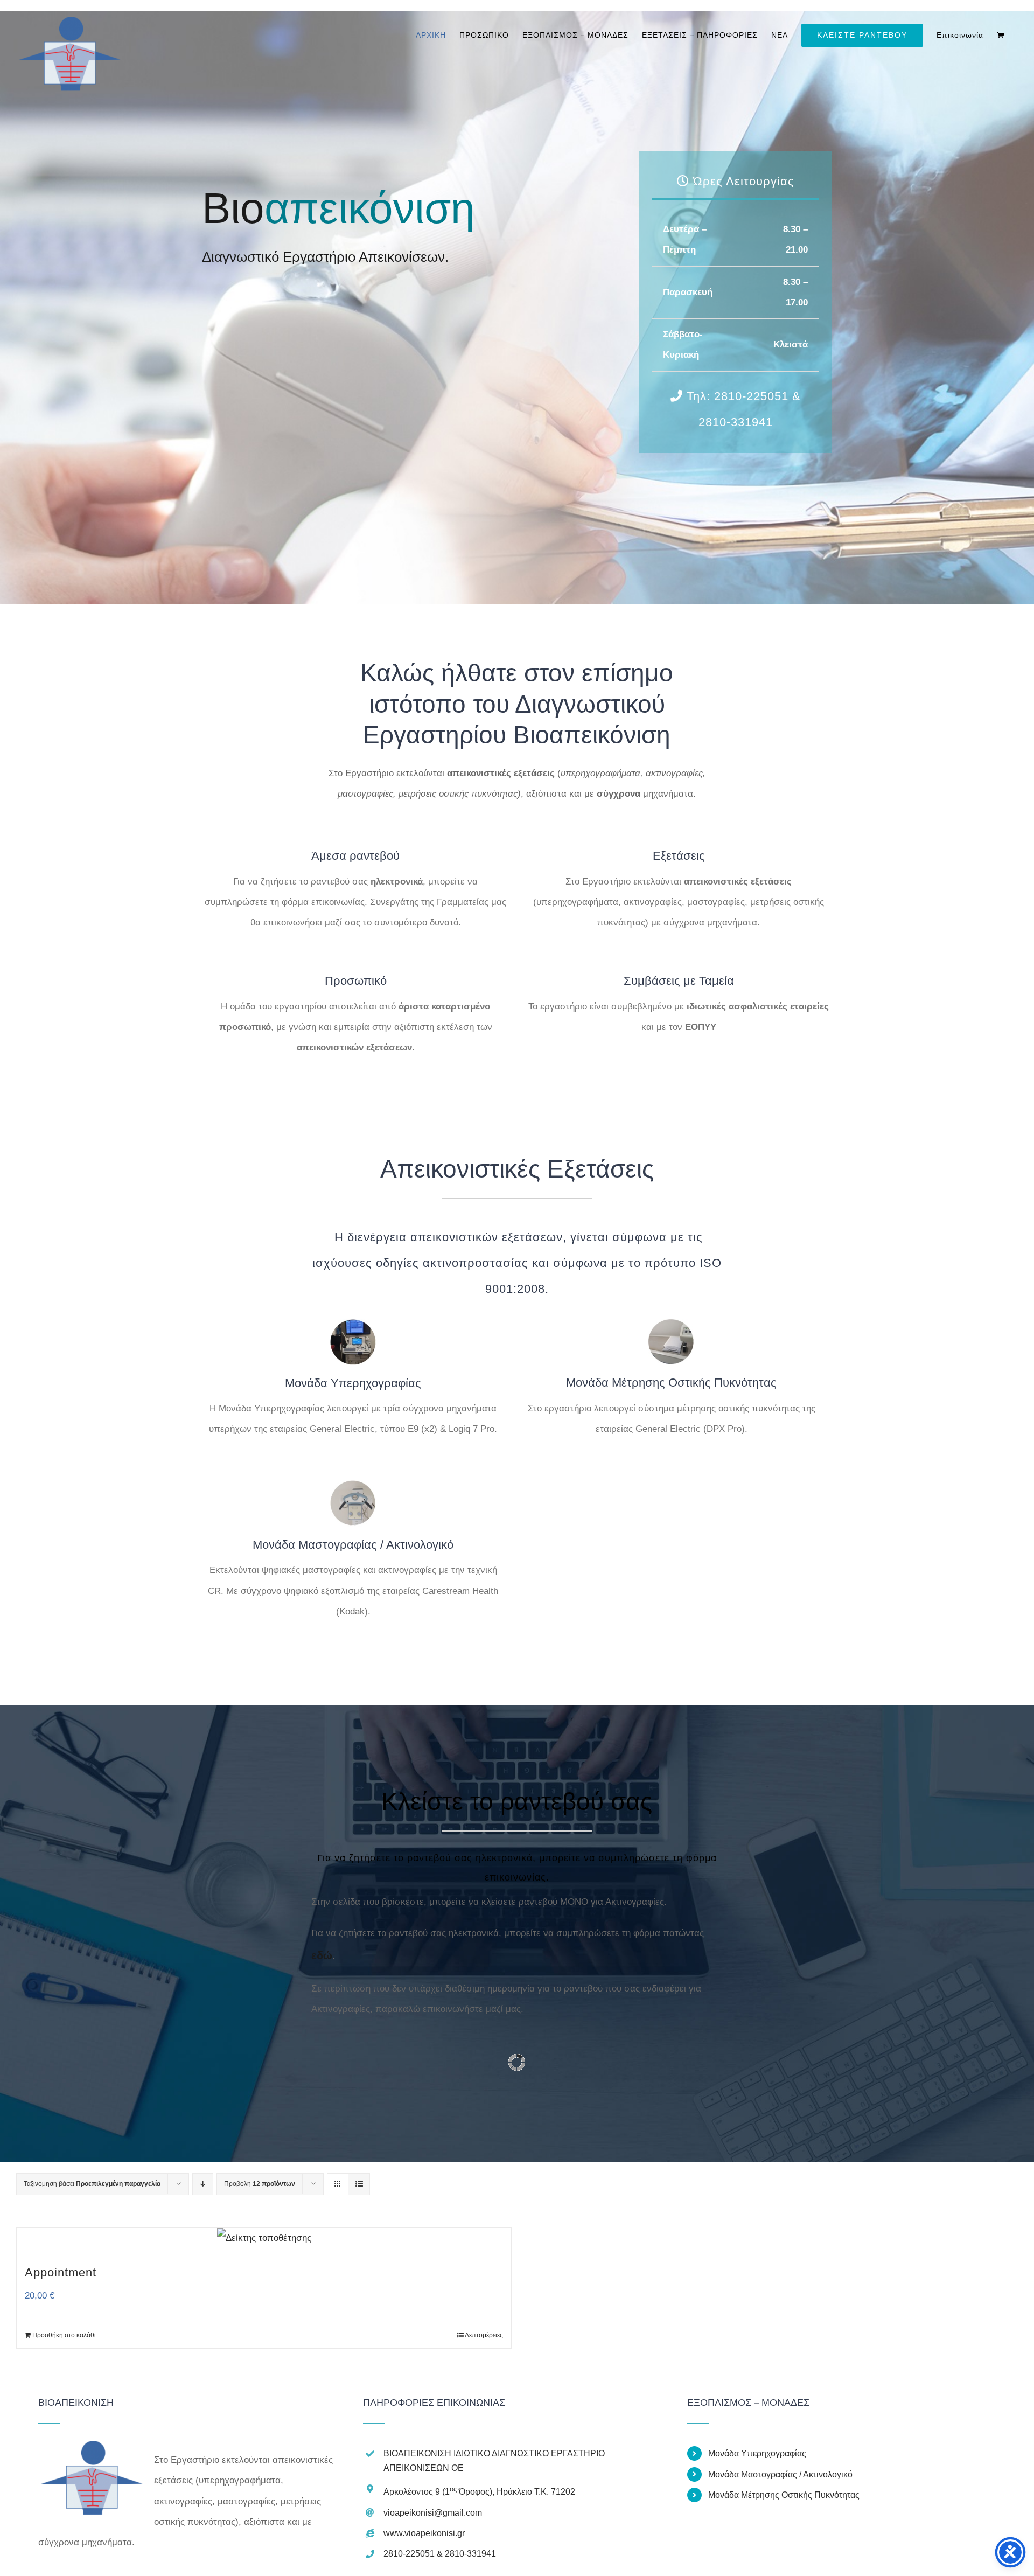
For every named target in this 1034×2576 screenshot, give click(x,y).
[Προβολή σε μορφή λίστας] (359, 2184)
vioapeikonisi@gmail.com (433, 2513)
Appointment (61, 2272)
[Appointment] (264, 2238)
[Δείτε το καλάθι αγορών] (1001, 35)
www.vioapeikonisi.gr (424, 2533)
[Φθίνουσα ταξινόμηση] (203, 2184)
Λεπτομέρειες (484, 2335)
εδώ (322, 1955)
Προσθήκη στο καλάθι (64, 2335)
